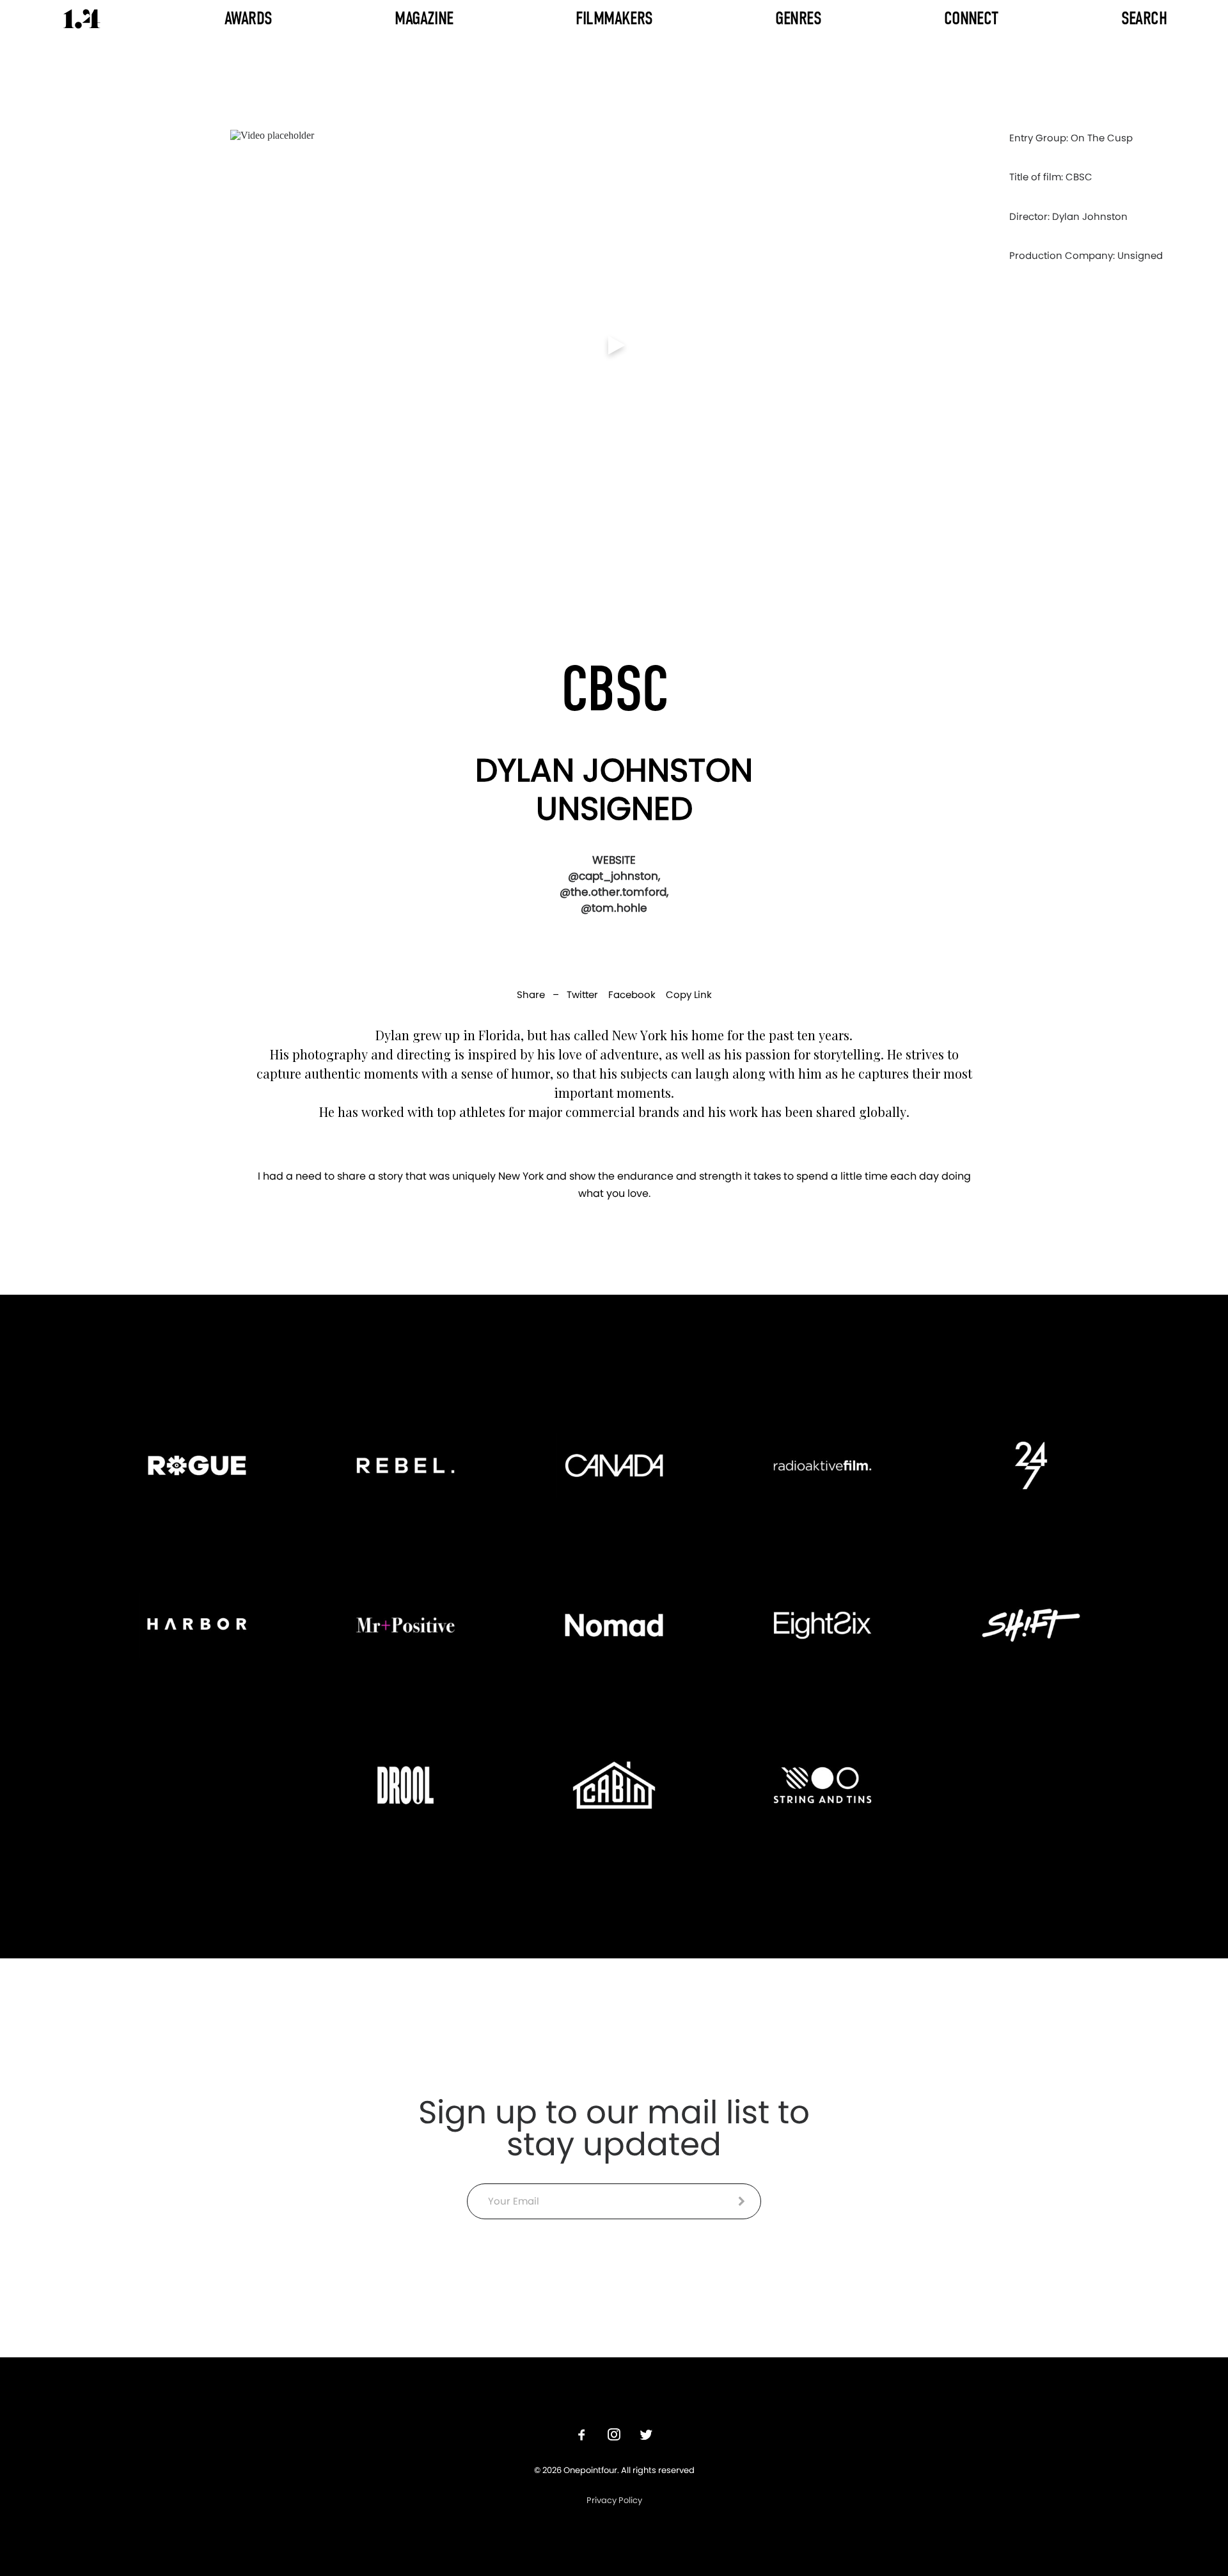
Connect (971, 18)
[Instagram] (614, 2436)
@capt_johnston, (614, 876)
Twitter (582, 995)
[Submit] (742, 2201)
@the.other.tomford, (614, 892)
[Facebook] (582, 2436)
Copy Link (689, 995)
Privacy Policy (614, 2500)
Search (1144, 18)
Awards (248, 18)
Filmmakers (614, 18)
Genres (798, 18)
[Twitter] (646, 2436)
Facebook (632, 995)
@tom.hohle (614, 908)
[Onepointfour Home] (82, 19)
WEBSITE (614, 860)
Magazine (424, 18)
